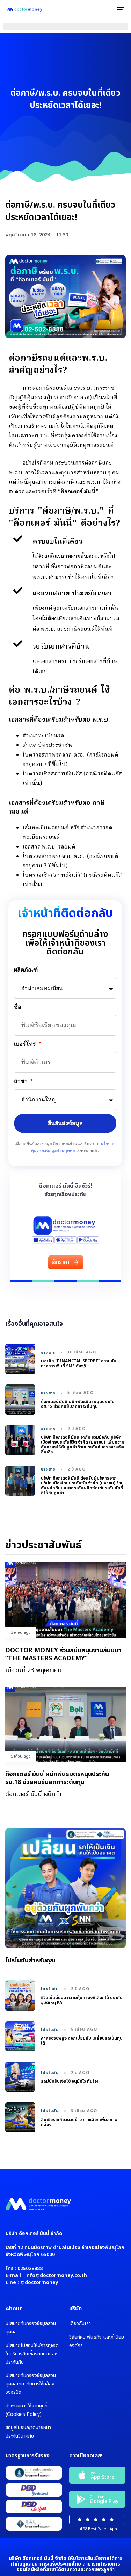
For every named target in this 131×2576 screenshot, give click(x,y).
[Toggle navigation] (104, 10)
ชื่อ (18, 1007)
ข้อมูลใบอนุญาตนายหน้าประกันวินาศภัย (28, 2432)
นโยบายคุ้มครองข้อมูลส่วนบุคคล (31, 2328)
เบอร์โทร (26, 1044)
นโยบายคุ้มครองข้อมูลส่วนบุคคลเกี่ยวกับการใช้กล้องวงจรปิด (31, 2384)
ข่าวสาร (48, 1353)
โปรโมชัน (50, 1989)
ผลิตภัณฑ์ (26, 970)
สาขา (22, 1081)
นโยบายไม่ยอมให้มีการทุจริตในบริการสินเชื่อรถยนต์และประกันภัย (32, 2354)
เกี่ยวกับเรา (80, 2323)
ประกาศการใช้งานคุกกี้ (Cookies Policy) (27, 2410)
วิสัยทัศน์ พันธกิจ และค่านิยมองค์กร (97, 2341)
